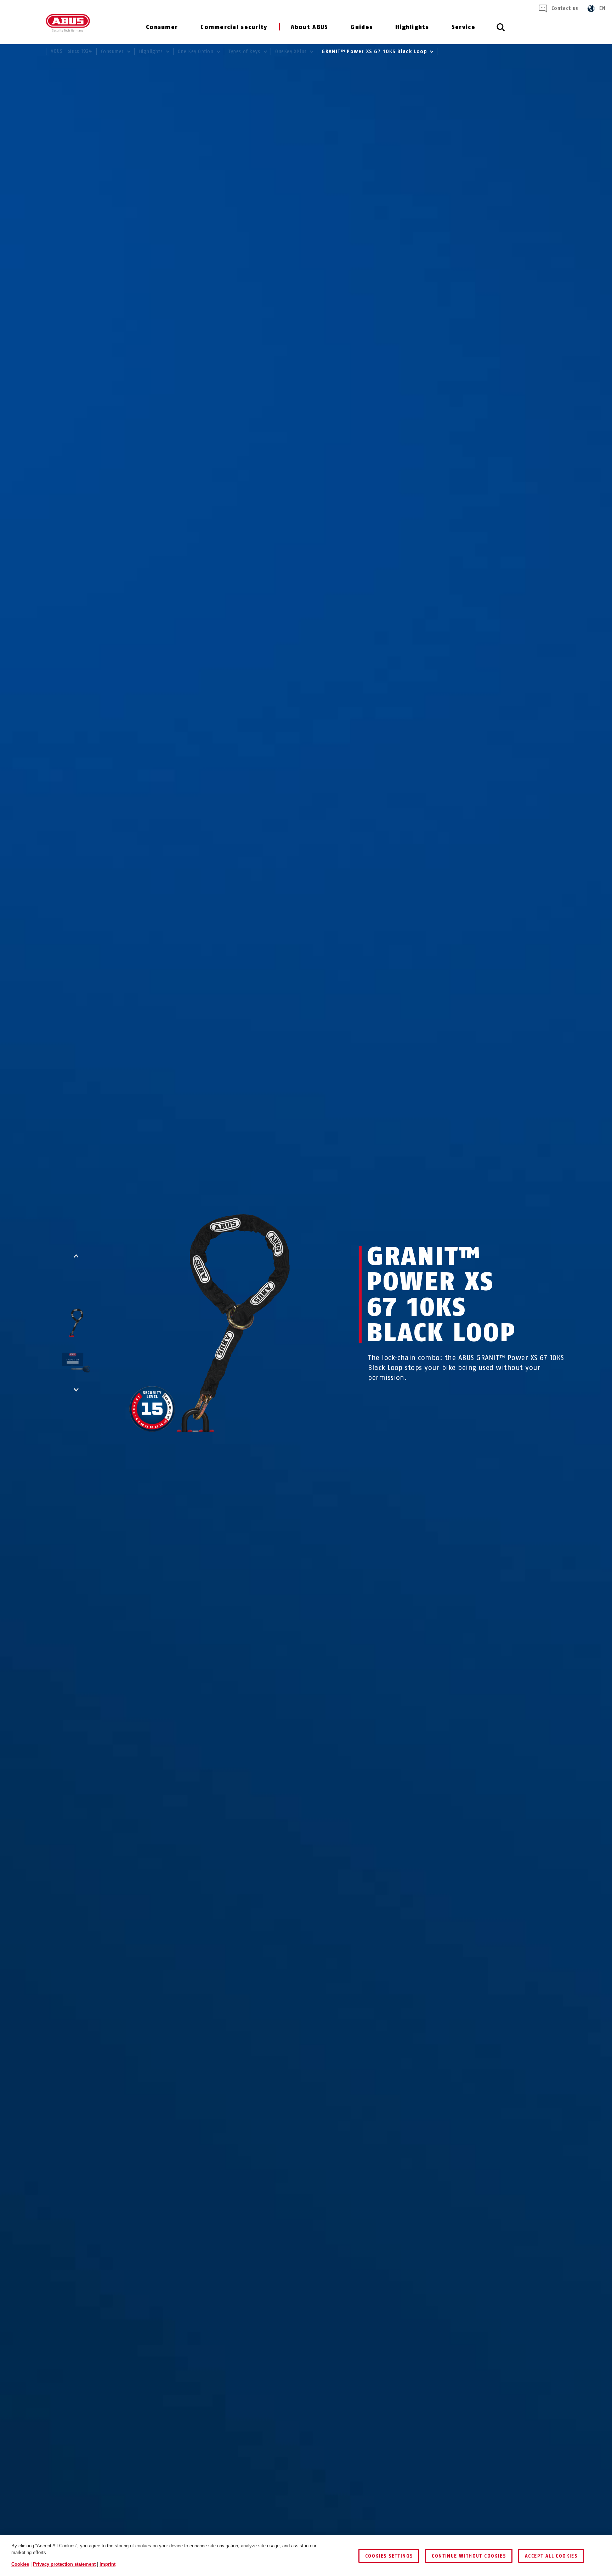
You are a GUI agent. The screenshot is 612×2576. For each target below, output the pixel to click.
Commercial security (234, 27)
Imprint (107, 2564)
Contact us (565, 8)
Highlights (412, 27)
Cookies (20, 2564)
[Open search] (501, 31)
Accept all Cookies (551, 2556)
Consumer (162, 27)
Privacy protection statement (64, 2564)
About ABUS (310, 27)
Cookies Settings (389, 2556)
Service (463, 27)
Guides (362, 27)
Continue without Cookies (469, 2556)
